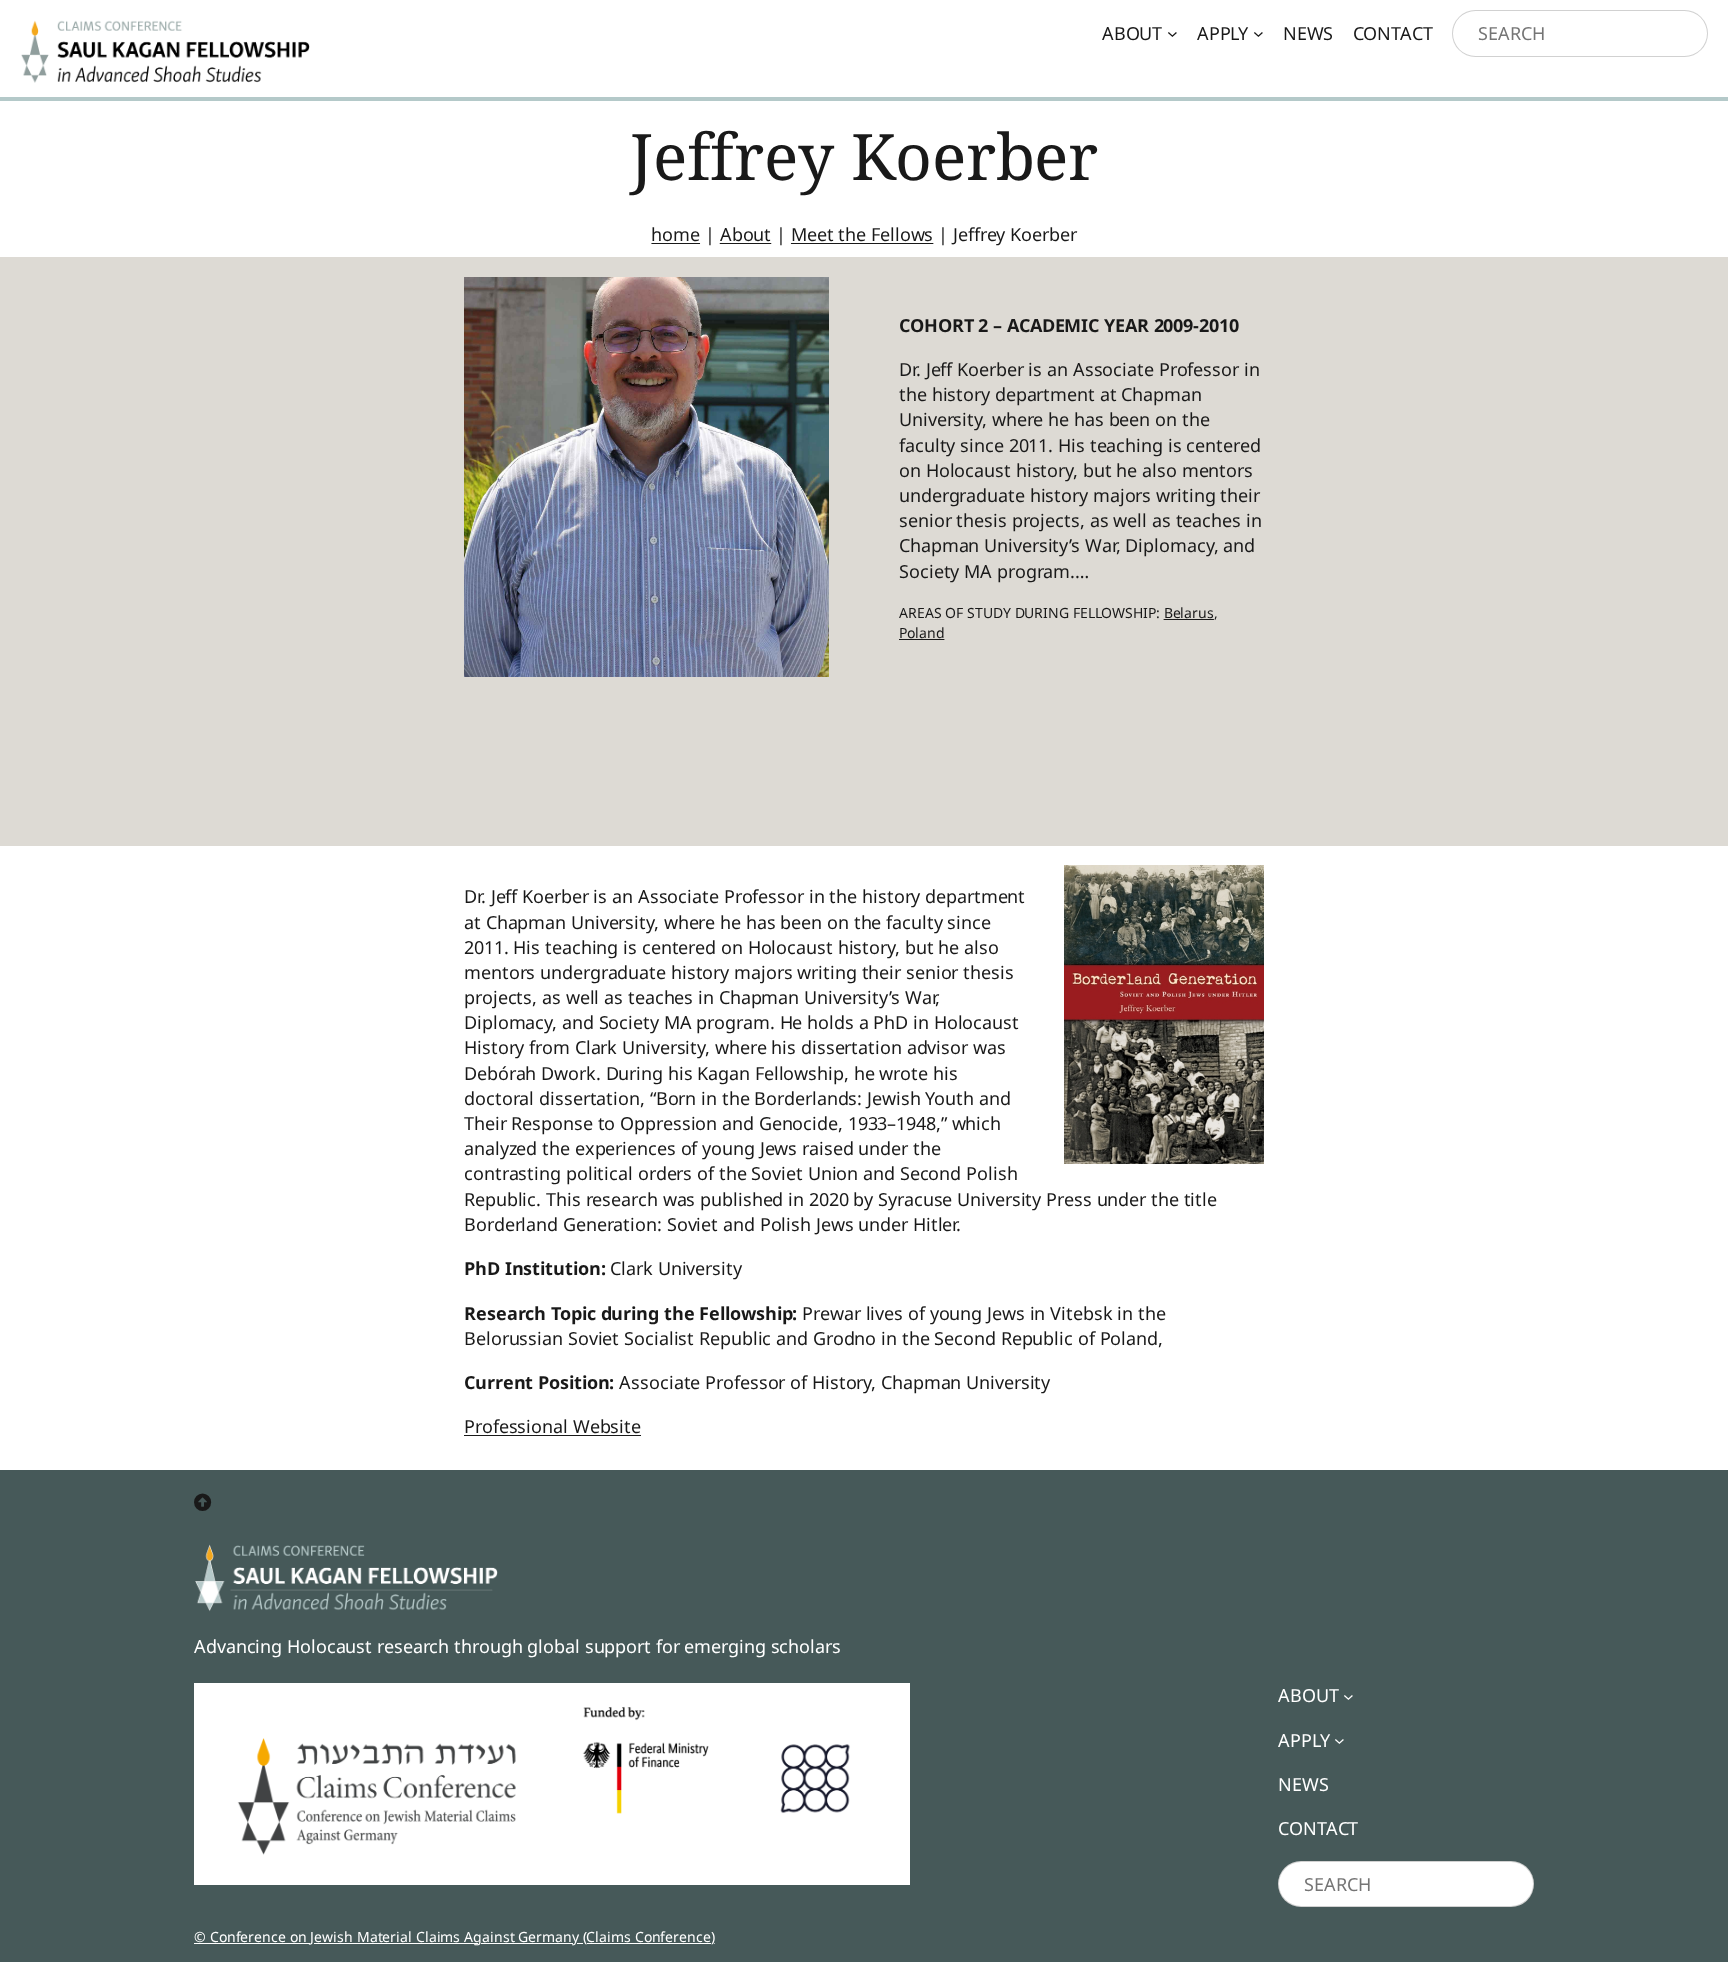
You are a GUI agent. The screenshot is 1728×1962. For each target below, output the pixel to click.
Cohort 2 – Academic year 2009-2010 (1069, 325)
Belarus (1189, 612)
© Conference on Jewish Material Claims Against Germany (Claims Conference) (454, 1936)
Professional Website (552, 1426)
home (675, 234)
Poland (921, 632)
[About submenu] (1172, 33)
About (746, 234)
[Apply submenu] (1258, 33)
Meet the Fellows (862, 234)
